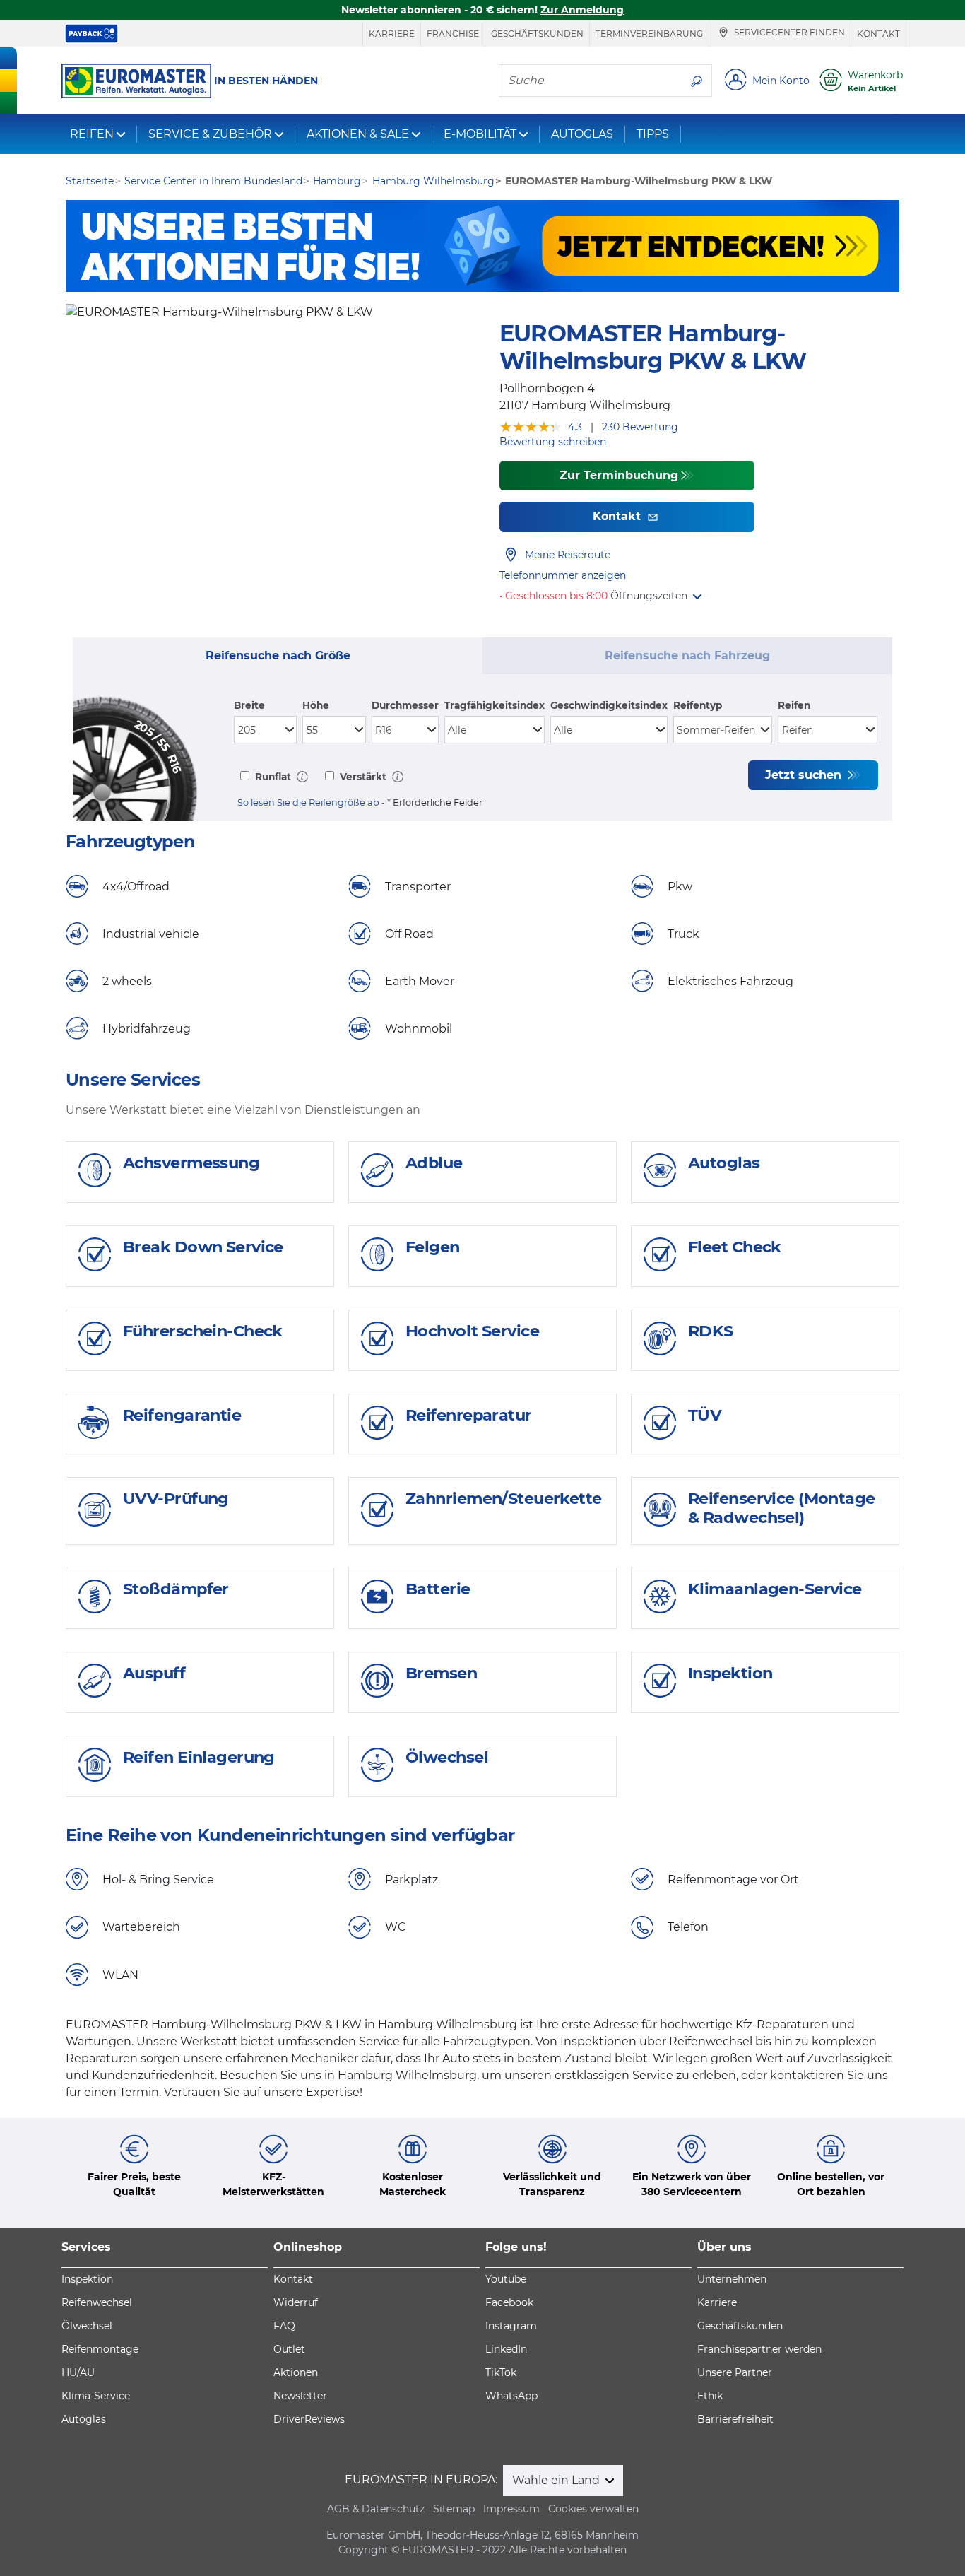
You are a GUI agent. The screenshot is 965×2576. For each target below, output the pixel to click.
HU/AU (78, 2372)
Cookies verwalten (593, 2509)
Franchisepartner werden (759, 2349)
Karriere (392, 34)
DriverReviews (309, 2419)
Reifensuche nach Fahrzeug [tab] (687, 655)
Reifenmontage (100, 2349)
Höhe (316, 705)
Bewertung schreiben (553, 442)
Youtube (506, 2279)
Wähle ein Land (557, 2480)
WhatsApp (511, 2396)
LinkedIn (506, 2349)
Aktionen (296, 2372)
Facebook (509, 2302)
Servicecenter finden (788, 33)
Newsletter (300, 2396)
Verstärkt (362, 777)
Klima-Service (96, 2396)
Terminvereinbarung (649, 34)
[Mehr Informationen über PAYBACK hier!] (91, 34)
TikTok (501, 2372)
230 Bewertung (640, 427)
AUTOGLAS (582, 134)
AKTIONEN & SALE (358, 134)
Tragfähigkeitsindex (495, 705)
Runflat (272, 777)
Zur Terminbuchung (619, 475)
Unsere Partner (735, 2372)
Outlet (289, 2349)
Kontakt (878, 34)
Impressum (511, 2509)
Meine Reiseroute (568, 555)
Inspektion (87, 2279)
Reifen (794, 705)
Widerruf (296, 2302)
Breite (249, 705)
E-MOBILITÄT (480, 134)
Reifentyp (698, 705)
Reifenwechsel (97, 2302)
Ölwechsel (87, 2326)
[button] (656, 596)
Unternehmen (732, 2279)
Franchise (453, 34)
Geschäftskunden (537, 34)
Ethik (710, 2396)
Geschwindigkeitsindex (609, 705)
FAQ (284, 2326)
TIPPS (653, 134)
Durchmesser (405, 705)
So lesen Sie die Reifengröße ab (308, 802)
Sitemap (454, 2509)
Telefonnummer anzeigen (563, 575)
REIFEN (92, 134)
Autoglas (84, 2419)
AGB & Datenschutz (376, 2509)
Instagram (511, 2326)
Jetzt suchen (805, 775)
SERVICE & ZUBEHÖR (210, 134)
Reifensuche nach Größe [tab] (278, 655)
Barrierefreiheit (735, 2419)
